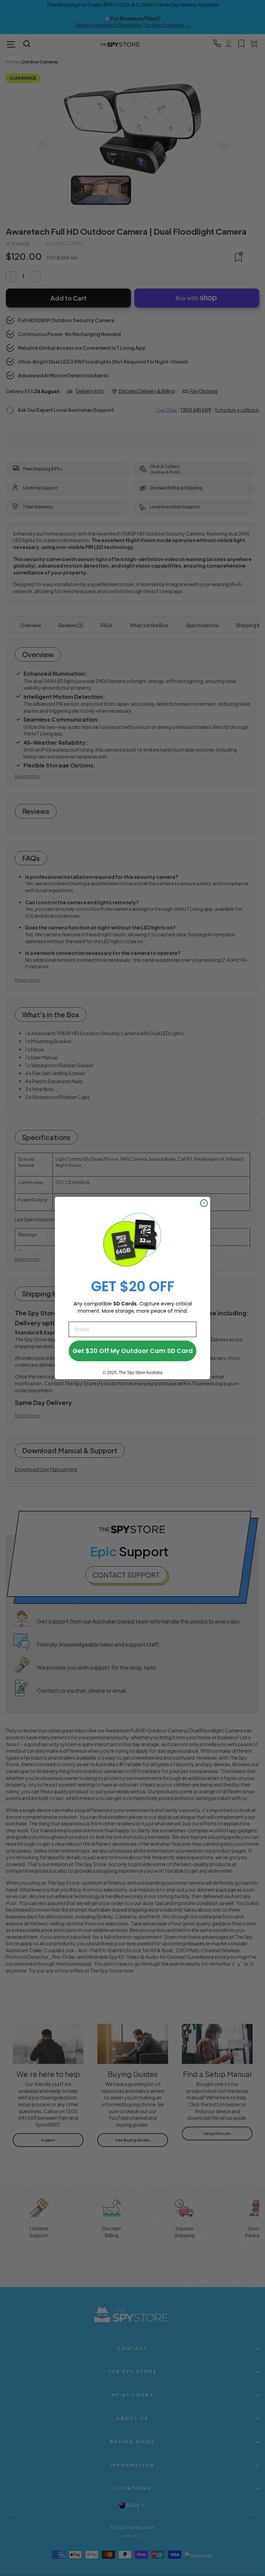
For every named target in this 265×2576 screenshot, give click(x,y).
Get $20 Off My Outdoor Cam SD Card (133, 1351)
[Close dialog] (204, 1203)
